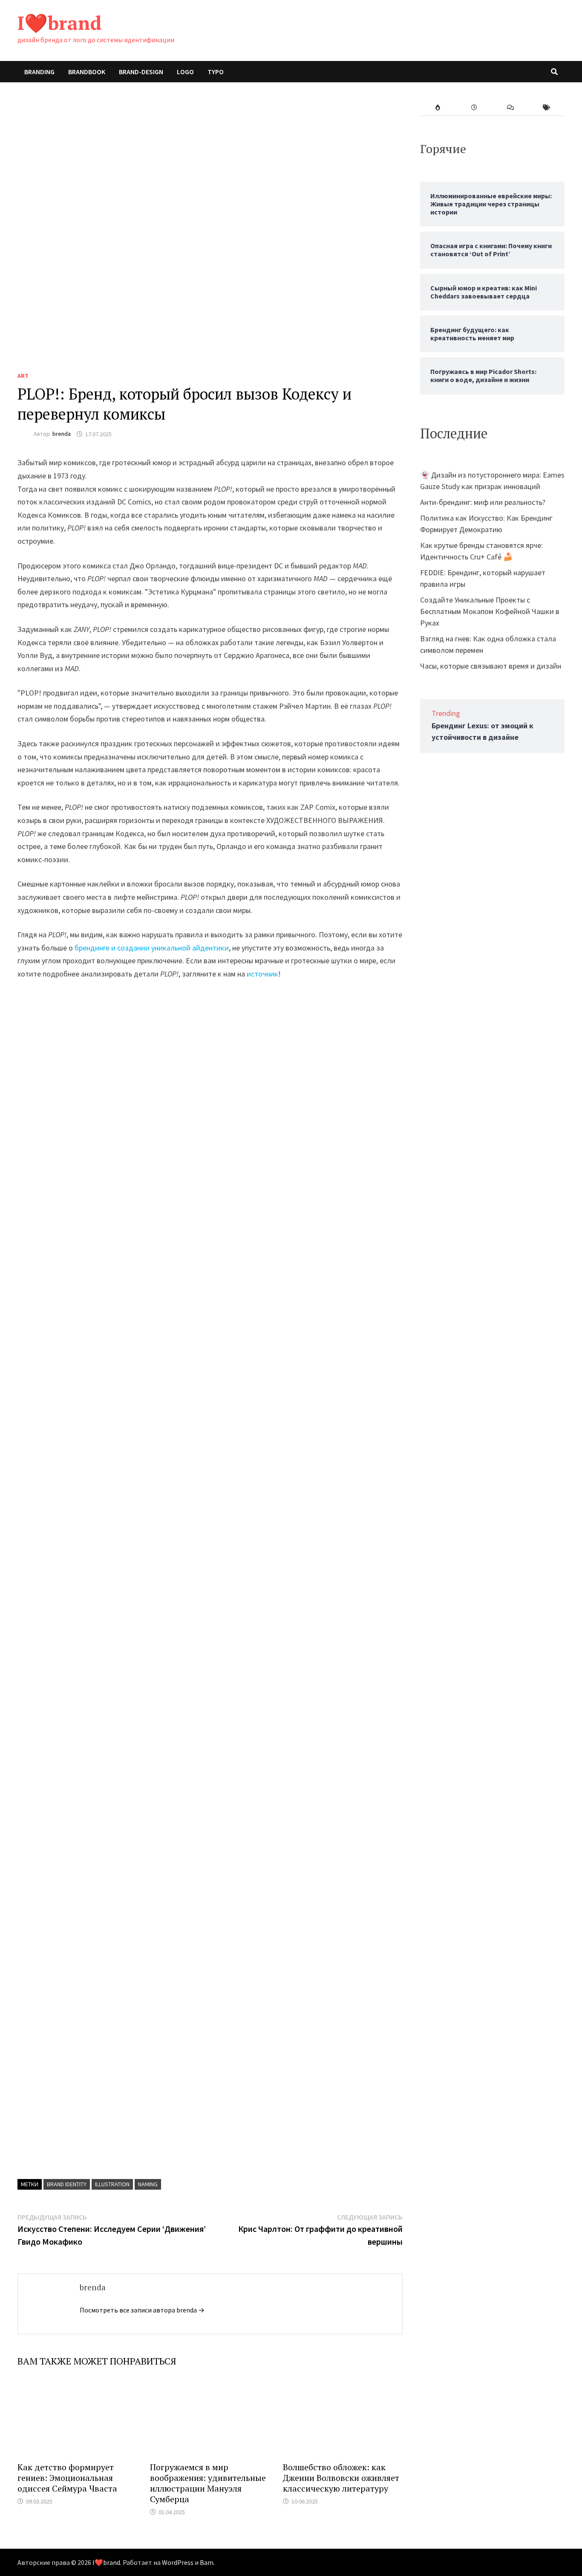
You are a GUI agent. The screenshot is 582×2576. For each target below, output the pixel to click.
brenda (62, 434)
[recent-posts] (474, 108)
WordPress (178, 2562)
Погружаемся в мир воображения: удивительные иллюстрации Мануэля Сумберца (208, 2483)
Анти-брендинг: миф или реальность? (483, 502)
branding (39, 72)
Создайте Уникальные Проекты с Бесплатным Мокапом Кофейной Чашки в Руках (490, 611)
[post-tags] (546, 108)
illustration (112, 2184)
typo (216, 72)
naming (148, 2184)
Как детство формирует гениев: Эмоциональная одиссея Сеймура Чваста (67, 2478)
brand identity (67, 2184)
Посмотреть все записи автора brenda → (142, 2310)
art (23, 376)
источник (262, 974)
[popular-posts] (438, 108)
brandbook (87, 72)
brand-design (141, 72)
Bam (207, 2562)
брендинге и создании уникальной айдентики (152, 948)
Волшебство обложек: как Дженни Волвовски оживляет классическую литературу (341, 2478)
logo (185, 72)
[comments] (510, 108)
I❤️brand (59, 23)
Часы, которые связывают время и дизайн (491, 666)
